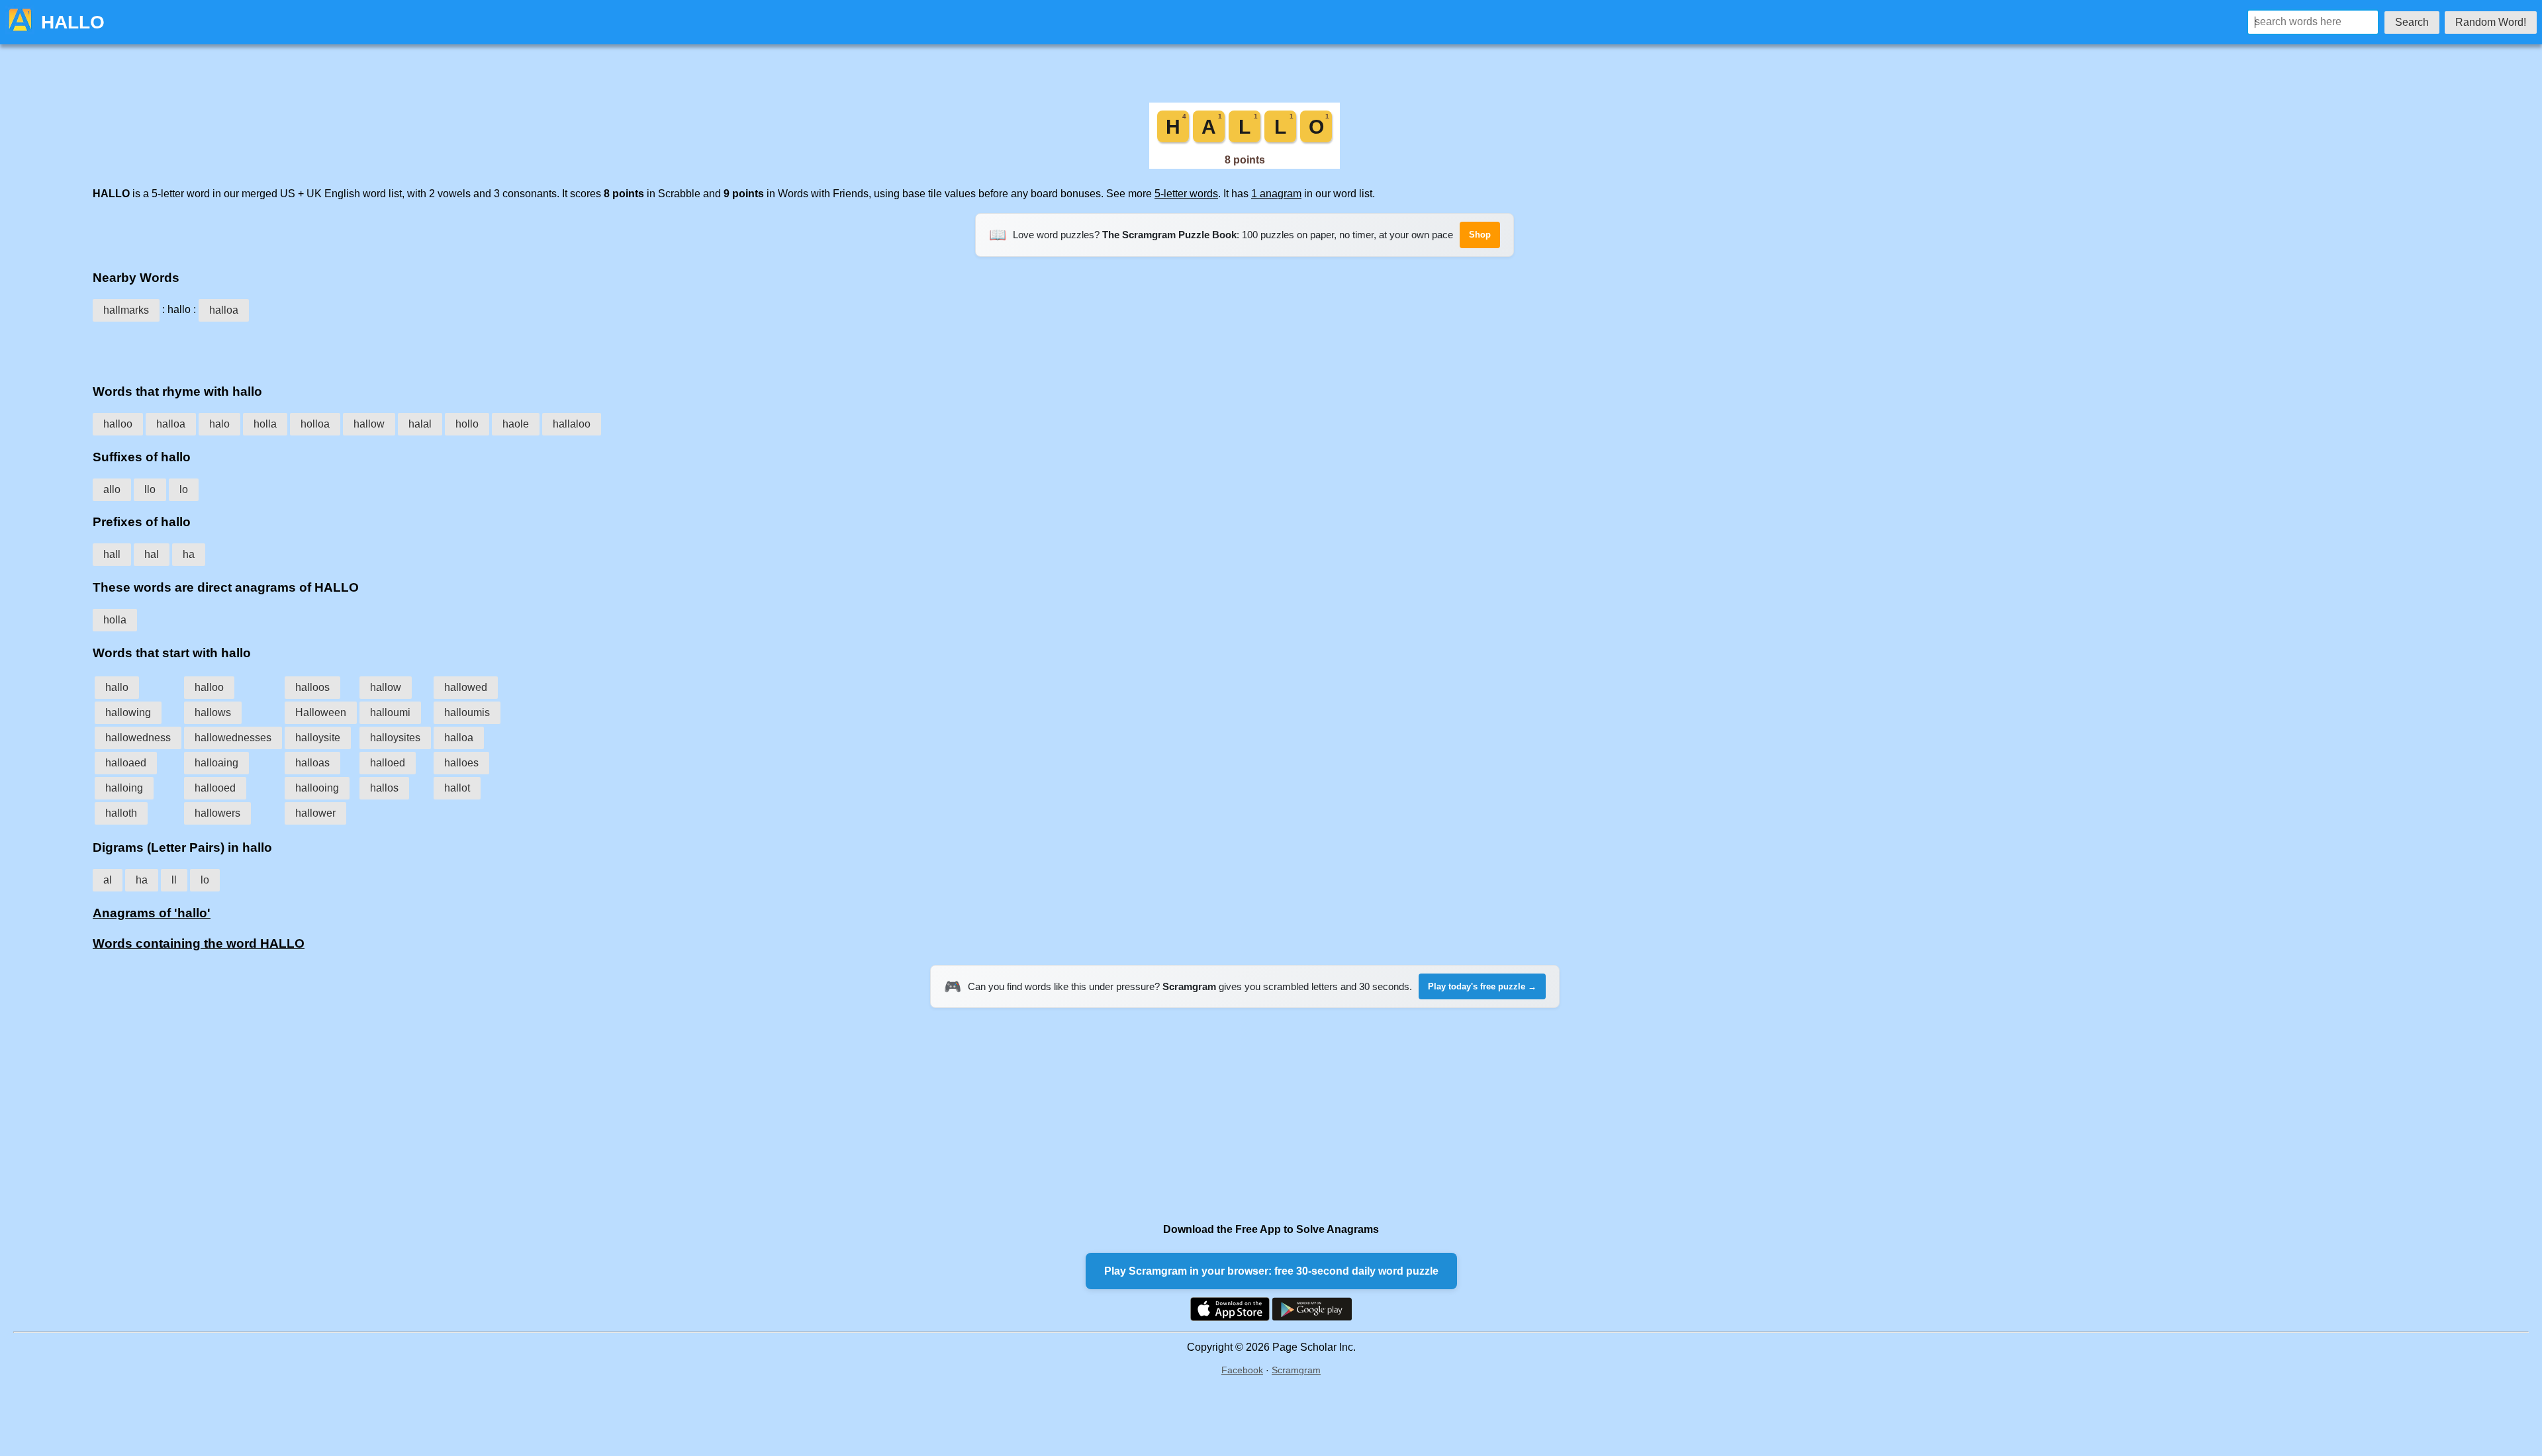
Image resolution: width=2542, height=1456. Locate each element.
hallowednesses (233, 738)
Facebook (1242, 1370)
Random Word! (2491, 22)
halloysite (318, 738)
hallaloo (572, 424)
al (108, 880)
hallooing (317, 788)
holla (265, 424)
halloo (118, 424)
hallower (315, 813)
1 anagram (1276, 194)
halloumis (467, 712)
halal (420, 424)
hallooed (215, 788)
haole (516, 424)
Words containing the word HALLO (199, 943)
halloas (312, 763)
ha (189, 554)
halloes (461, 763)
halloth (121, 813)
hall (112, 554)
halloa (224, 310)
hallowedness (138, 738)
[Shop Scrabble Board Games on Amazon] (1245, 165)
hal (152, 554)
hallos (384, 788)
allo (112, 489)
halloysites (395, 738)
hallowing (128, 712)
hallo (117, 687)
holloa (315, 424)
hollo (467, 424)
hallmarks (126, 310)
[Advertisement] (1245, 348)
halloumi (390, 712)
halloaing (216, 763)
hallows (213, 712)
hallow (369, 424)
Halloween (321, 712)
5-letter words (1186, 194)
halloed (388, 763)
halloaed (126, 763)
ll (174, 880)
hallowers (217, 813)
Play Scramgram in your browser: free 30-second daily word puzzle (1271, 1271)
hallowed (466, 687)
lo (184, 489)
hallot (457, 788)
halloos (312, 687)
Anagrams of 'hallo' (152, 913)
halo (219, 424)
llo (150, 489)
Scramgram (1296, 1370)
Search (2412, 22)
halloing (124, 788)
